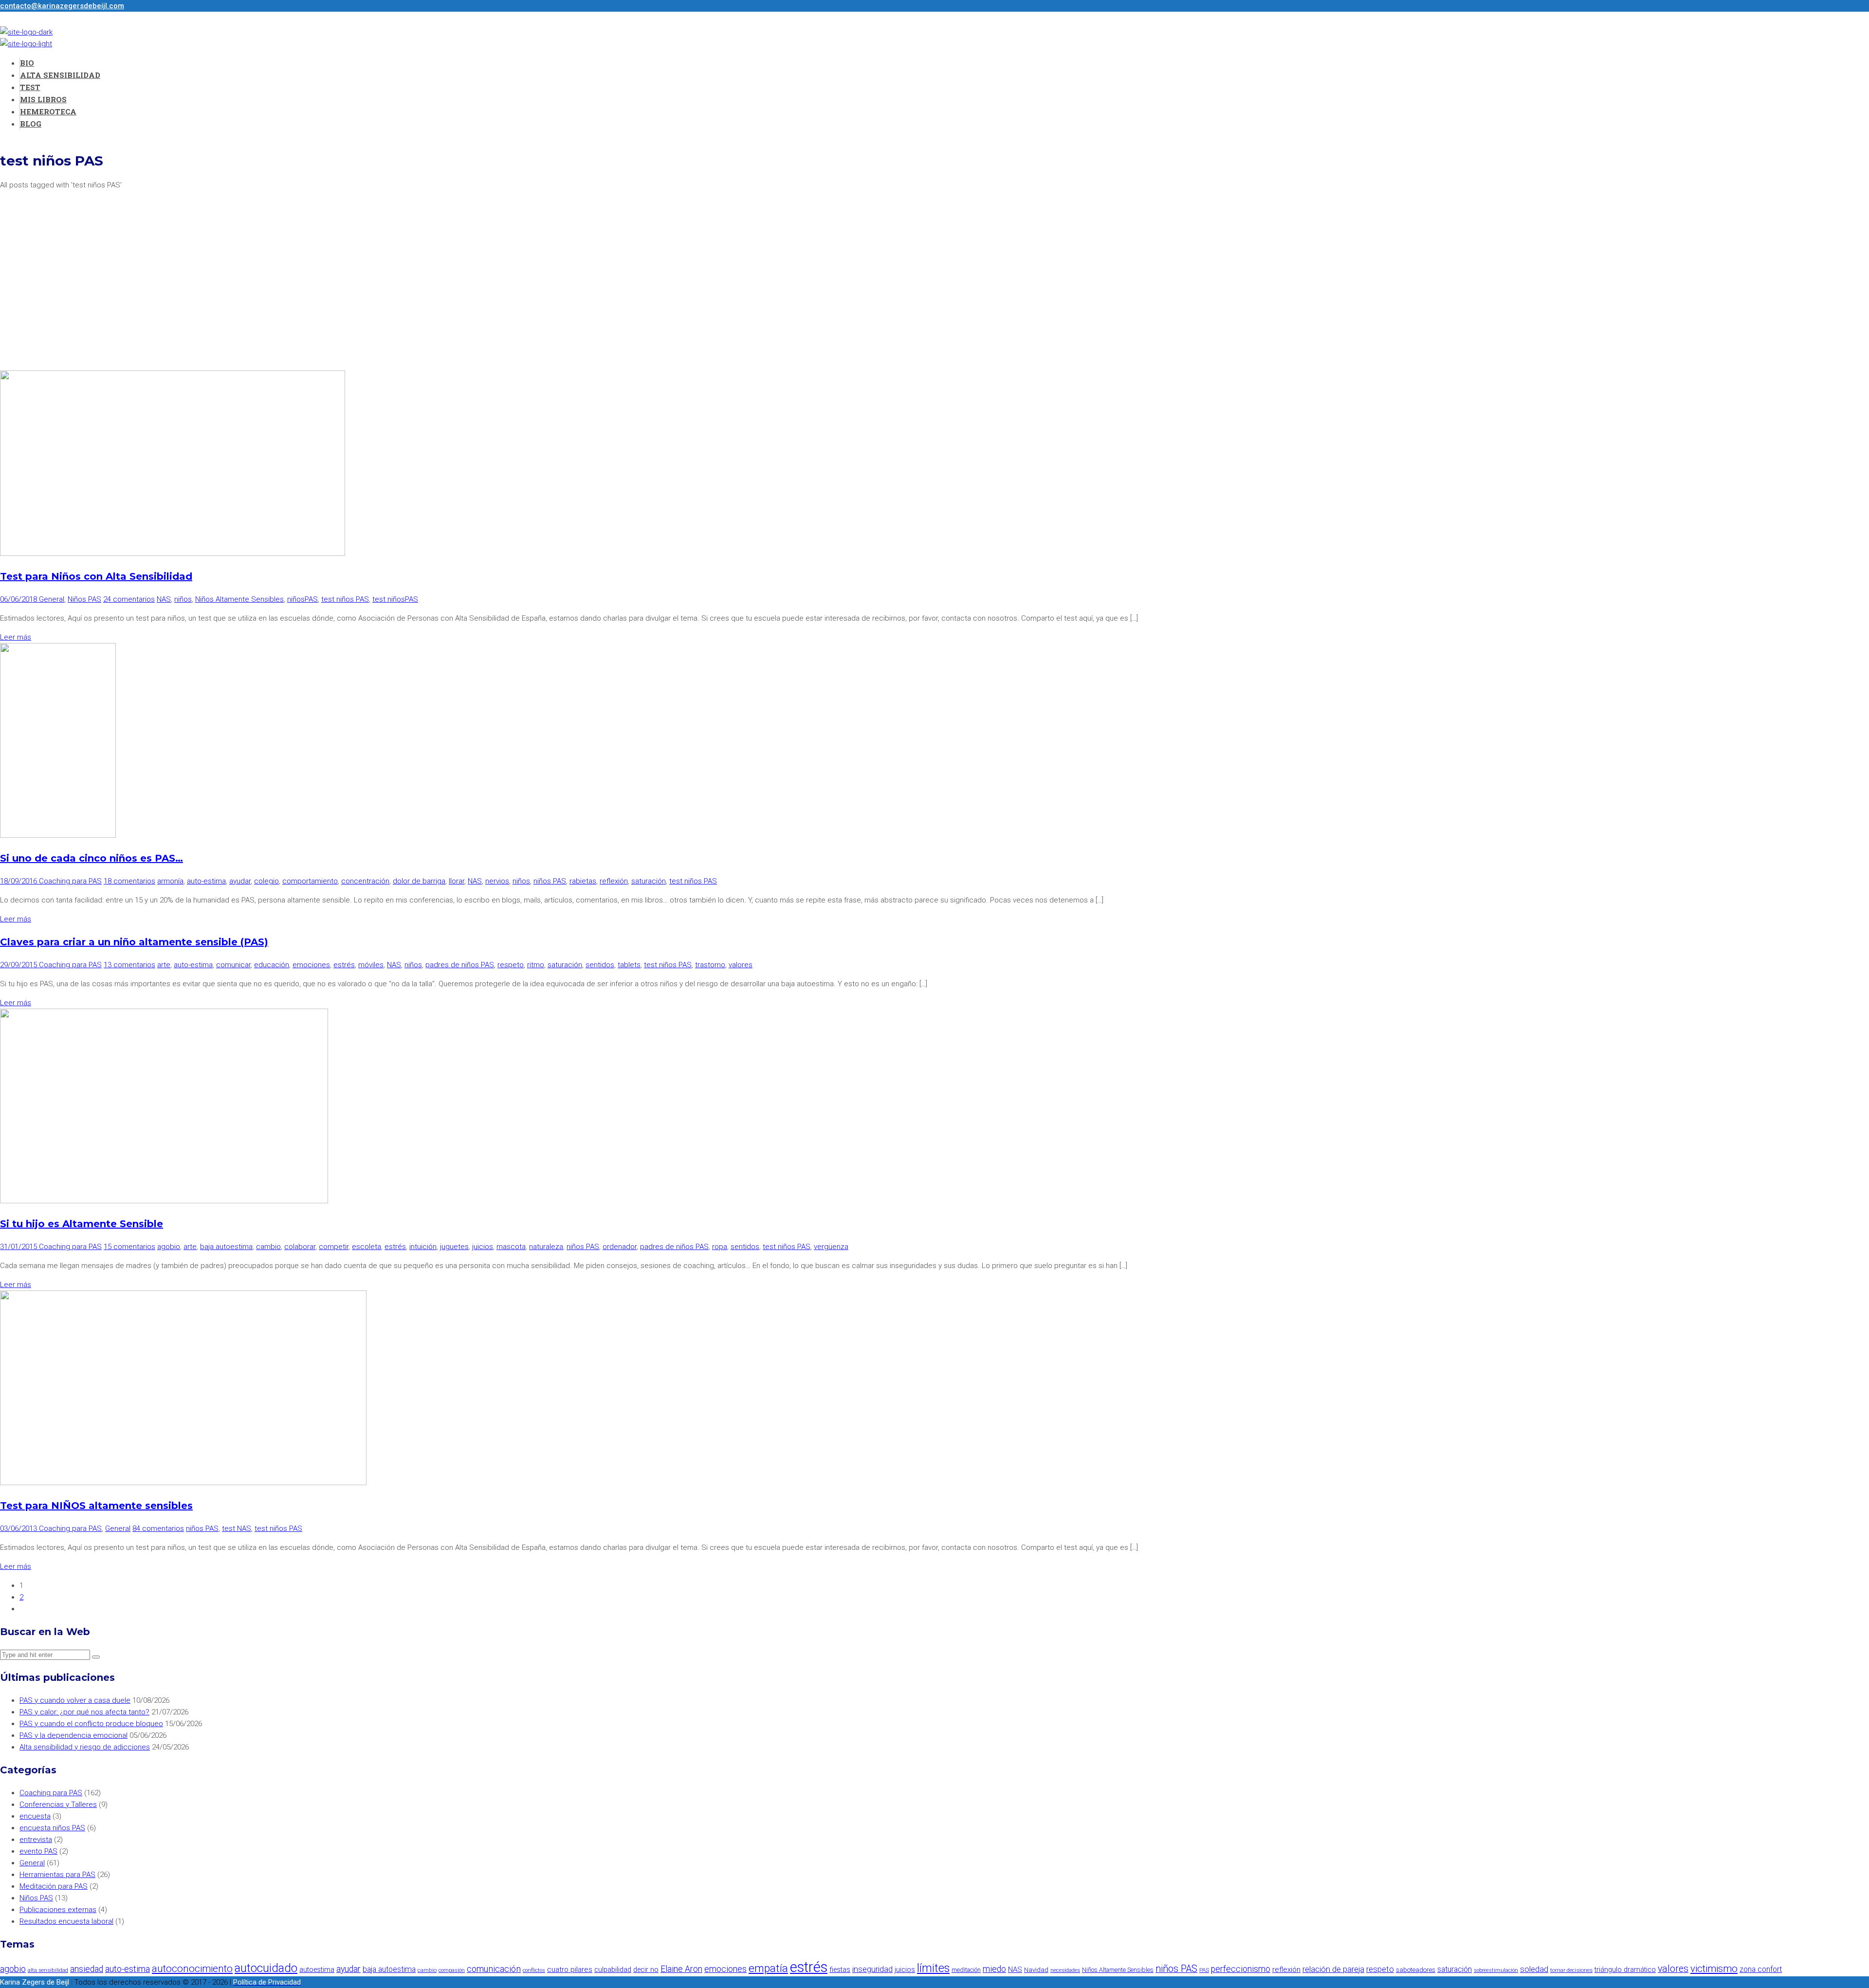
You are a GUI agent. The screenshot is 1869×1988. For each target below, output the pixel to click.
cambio (268, 1247)
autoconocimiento (192, 1969)
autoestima (317, 1970)
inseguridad (872, 1969)
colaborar (300, 1247)
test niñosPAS (395, 599)
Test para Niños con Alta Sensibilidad (96, 576)
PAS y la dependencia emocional (73, 1735)
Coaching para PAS (70, 881)
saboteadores (1416, 1970)
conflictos (534, 1970)
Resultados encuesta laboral (66, 1921)
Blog (31, 124)
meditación (966, 1970)
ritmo (536, 965)
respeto (511, 965)
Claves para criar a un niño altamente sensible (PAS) (134, 942)
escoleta (366, 1247)
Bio (27, 63)
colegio (266, 881)
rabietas (583, 881)
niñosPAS (302, 599)
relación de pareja (1333, 1969)
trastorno (710, 965)
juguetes (454, 1247)
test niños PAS (345, 599)
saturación (649, 881)
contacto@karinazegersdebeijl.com (62, 6)
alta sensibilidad (48, 1970)
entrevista (36, 1840)
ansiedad (87, 1969)
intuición (423, 1247)
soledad (1534, 1969)
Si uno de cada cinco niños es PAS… (92, 858)
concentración (365, 881)
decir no (646, 1970)
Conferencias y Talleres (58, 1804)
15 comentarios (129, 1247)
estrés (344, 965)
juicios (483, 1247)
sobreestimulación (1496, 1970)
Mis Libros (43, 99)
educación (272, 965)
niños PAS (550, 881)
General (52, 599)
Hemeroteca (48, 111)
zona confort (1761, 1969)
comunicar (233, 965)
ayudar (240, 881)
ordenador (620, 1247)
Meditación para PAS (54, 1886)
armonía (170, 881)
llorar (457, 881)
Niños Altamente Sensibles (239, 599)
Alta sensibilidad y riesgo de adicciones (85, 1747)
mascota (511, 1247)
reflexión (614, 881)
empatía (768, 1968)
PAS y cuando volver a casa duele (75, 1700)
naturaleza (546, 1247)
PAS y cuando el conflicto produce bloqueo (91, 1724)
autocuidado (266, 1968)
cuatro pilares (570, 1970)
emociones (311, 965)
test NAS (237, 1528)
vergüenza (831, 1247)
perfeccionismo (1241, 1969)
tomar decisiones (1571, 1970)
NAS (164, 599)
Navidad (1036, 1970)
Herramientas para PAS (57, 1875)
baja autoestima (226, 1247)
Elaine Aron (681, 1969)
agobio (169, 1247)
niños (183, 599)
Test (30, 87)
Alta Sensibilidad (60, 75)
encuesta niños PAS (52, 1828)
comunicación (494, 1969)
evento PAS (38, 1851)
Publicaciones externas (58, 1910)
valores (741, 965)
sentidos (600, 965)
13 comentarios (129, 965)
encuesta (35, 1816)
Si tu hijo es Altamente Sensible (82, 1224)
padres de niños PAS (460, 965)
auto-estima (206, 881)
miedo (994, 1969)
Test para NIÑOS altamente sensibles (96, 1506)
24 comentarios (129, 599)
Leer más (16, 637)
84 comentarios (158, 1528)
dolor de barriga (419, 881)
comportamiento (310, 881)
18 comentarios (129, 881)
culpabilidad (613, 1970)
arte (164, 965)
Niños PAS (84, 599)
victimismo (1714, 1969)
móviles (371, 965)
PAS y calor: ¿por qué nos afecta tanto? (84, 1712)
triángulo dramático (1625, 1970)
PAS (1204, 1970)
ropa (720, 1247)
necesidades (1065, 1970)
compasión (452, 1970)
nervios (497, 881)
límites (933, 1968)
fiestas (840, 1970)
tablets (629, 965)
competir (334, 1247)
